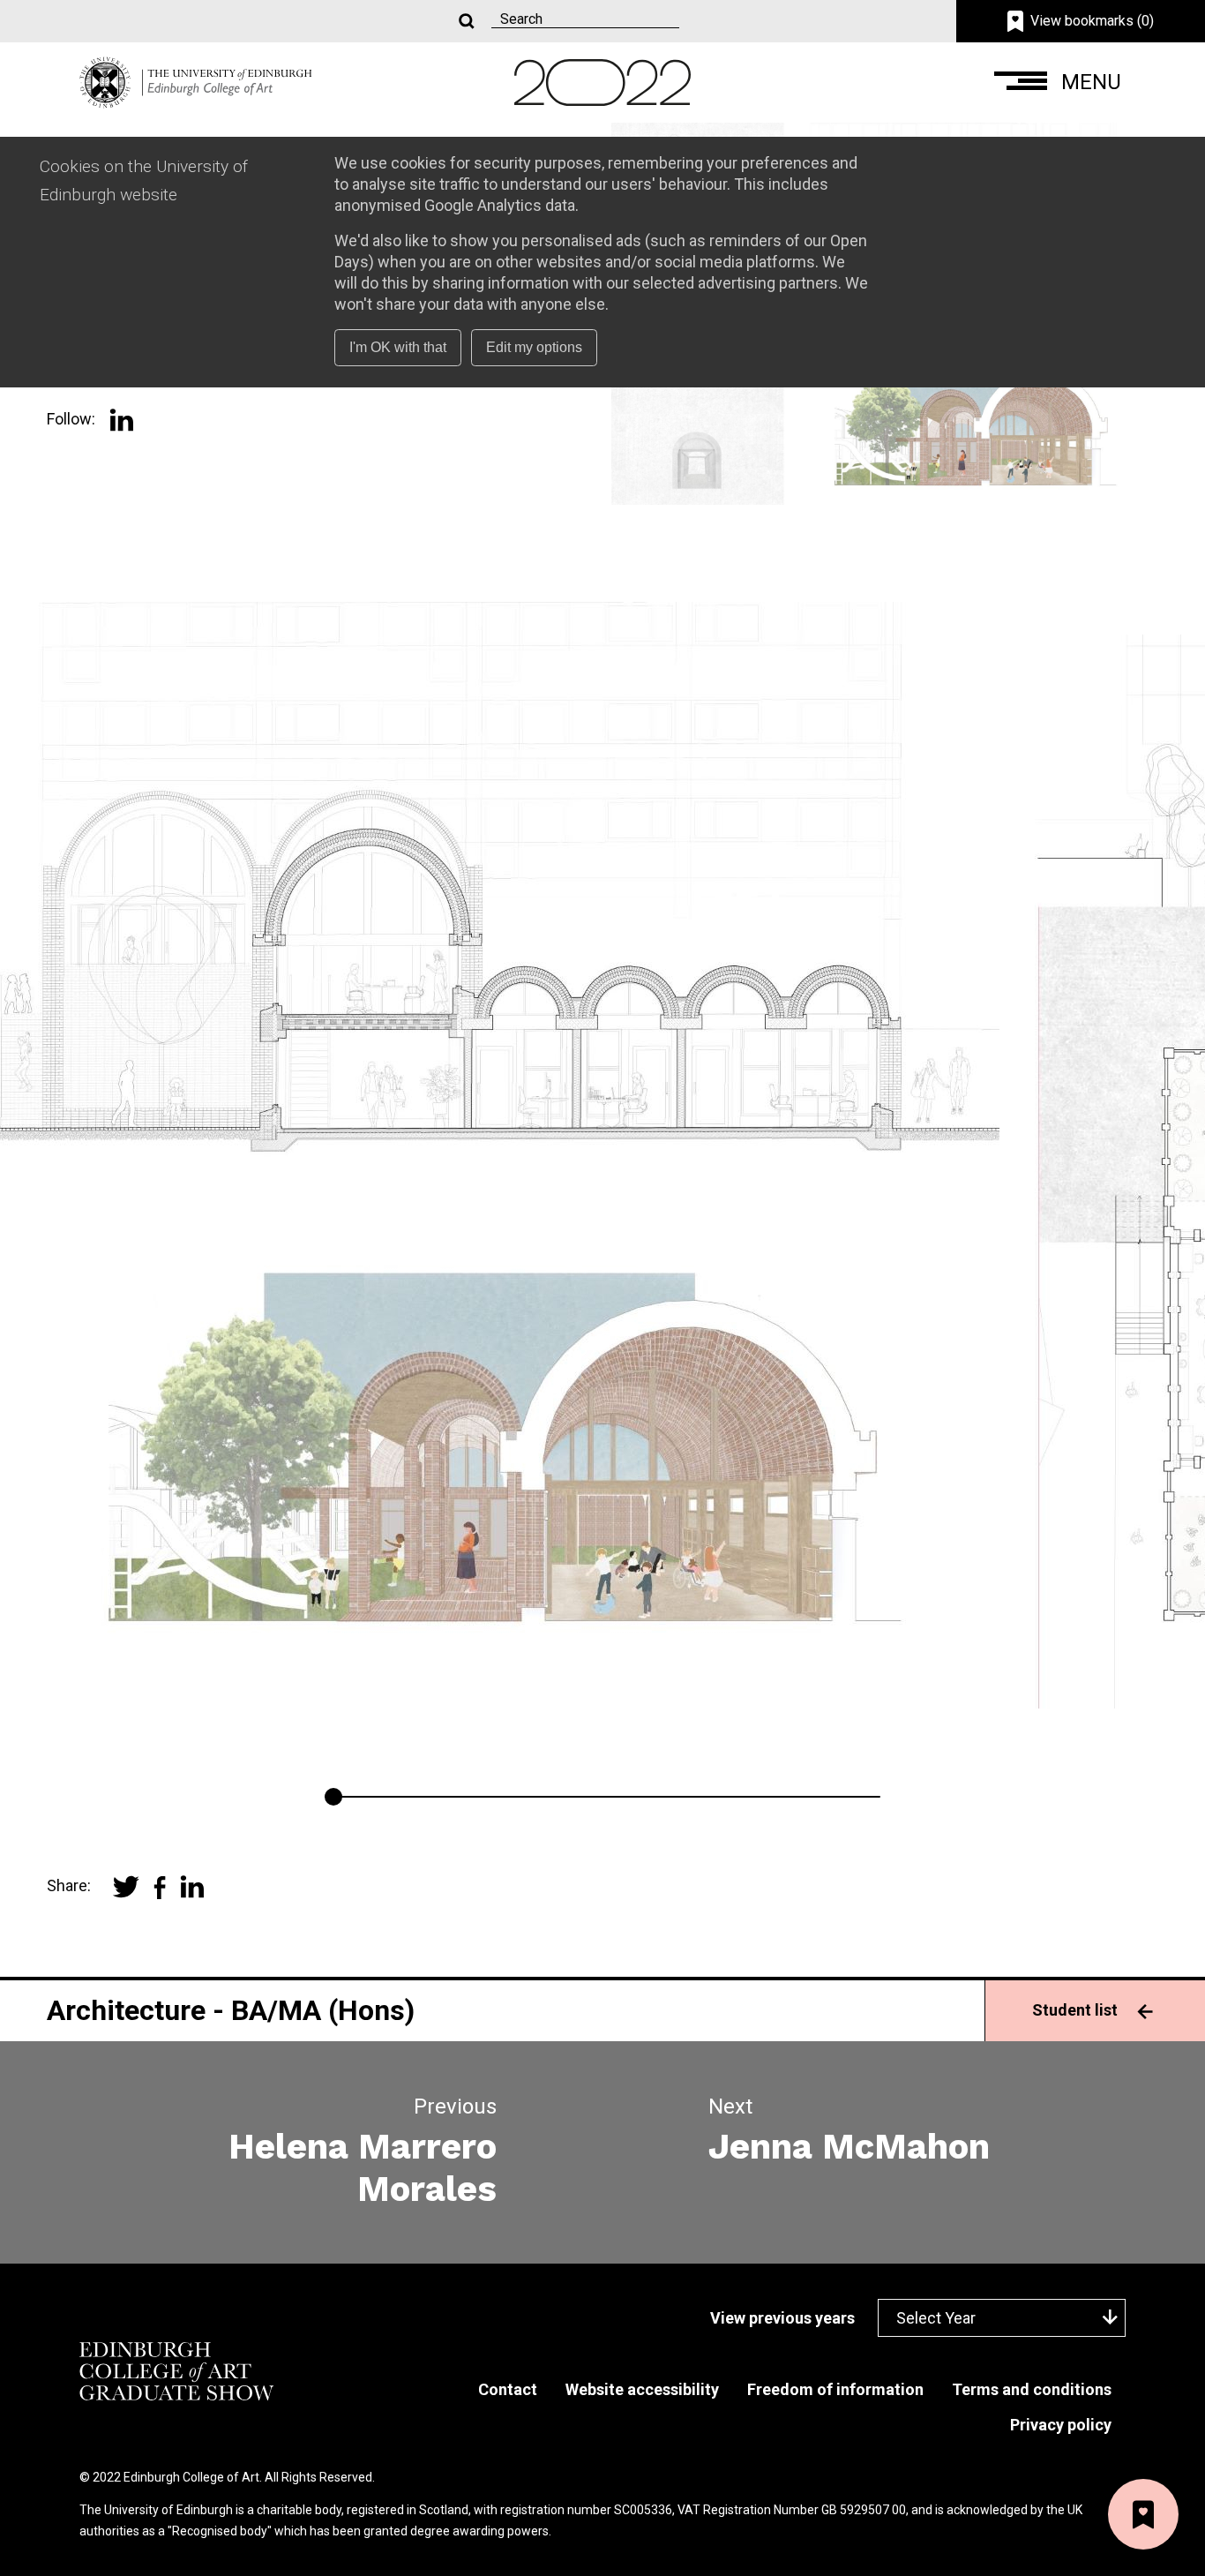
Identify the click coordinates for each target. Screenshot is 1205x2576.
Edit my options (534, 347)
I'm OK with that (398, 347)
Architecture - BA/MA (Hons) (231, 2010)
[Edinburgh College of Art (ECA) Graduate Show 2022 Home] (196, 81)
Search (465, 22)
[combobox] (1002, 2318)
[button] (1060, 83)
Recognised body (220, 2531)
